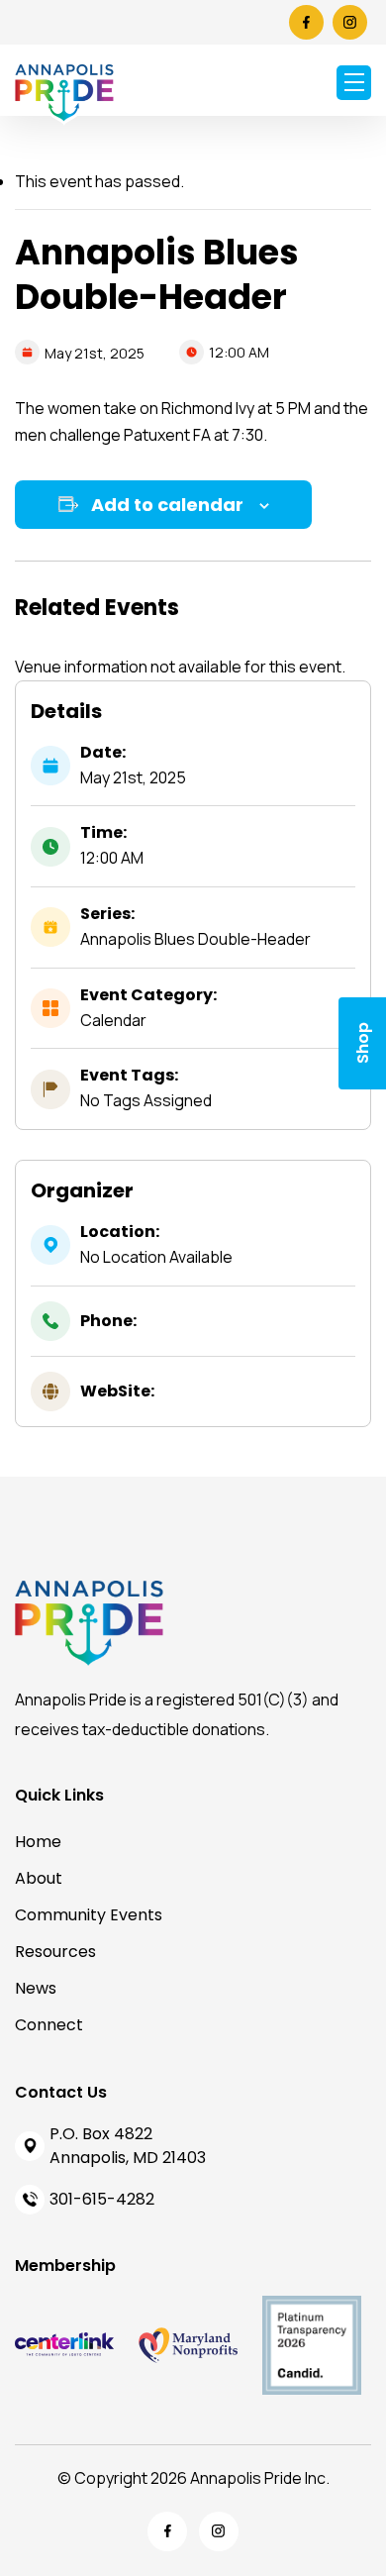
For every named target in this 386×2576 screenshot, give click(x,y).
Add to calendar (167, 505)
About (39, 1878)
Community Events (89, 1915)
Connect (49, 2025)
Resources (55, 1952)
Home (38, 1842)
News (36, 1988)
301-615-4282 (102, 2199)
